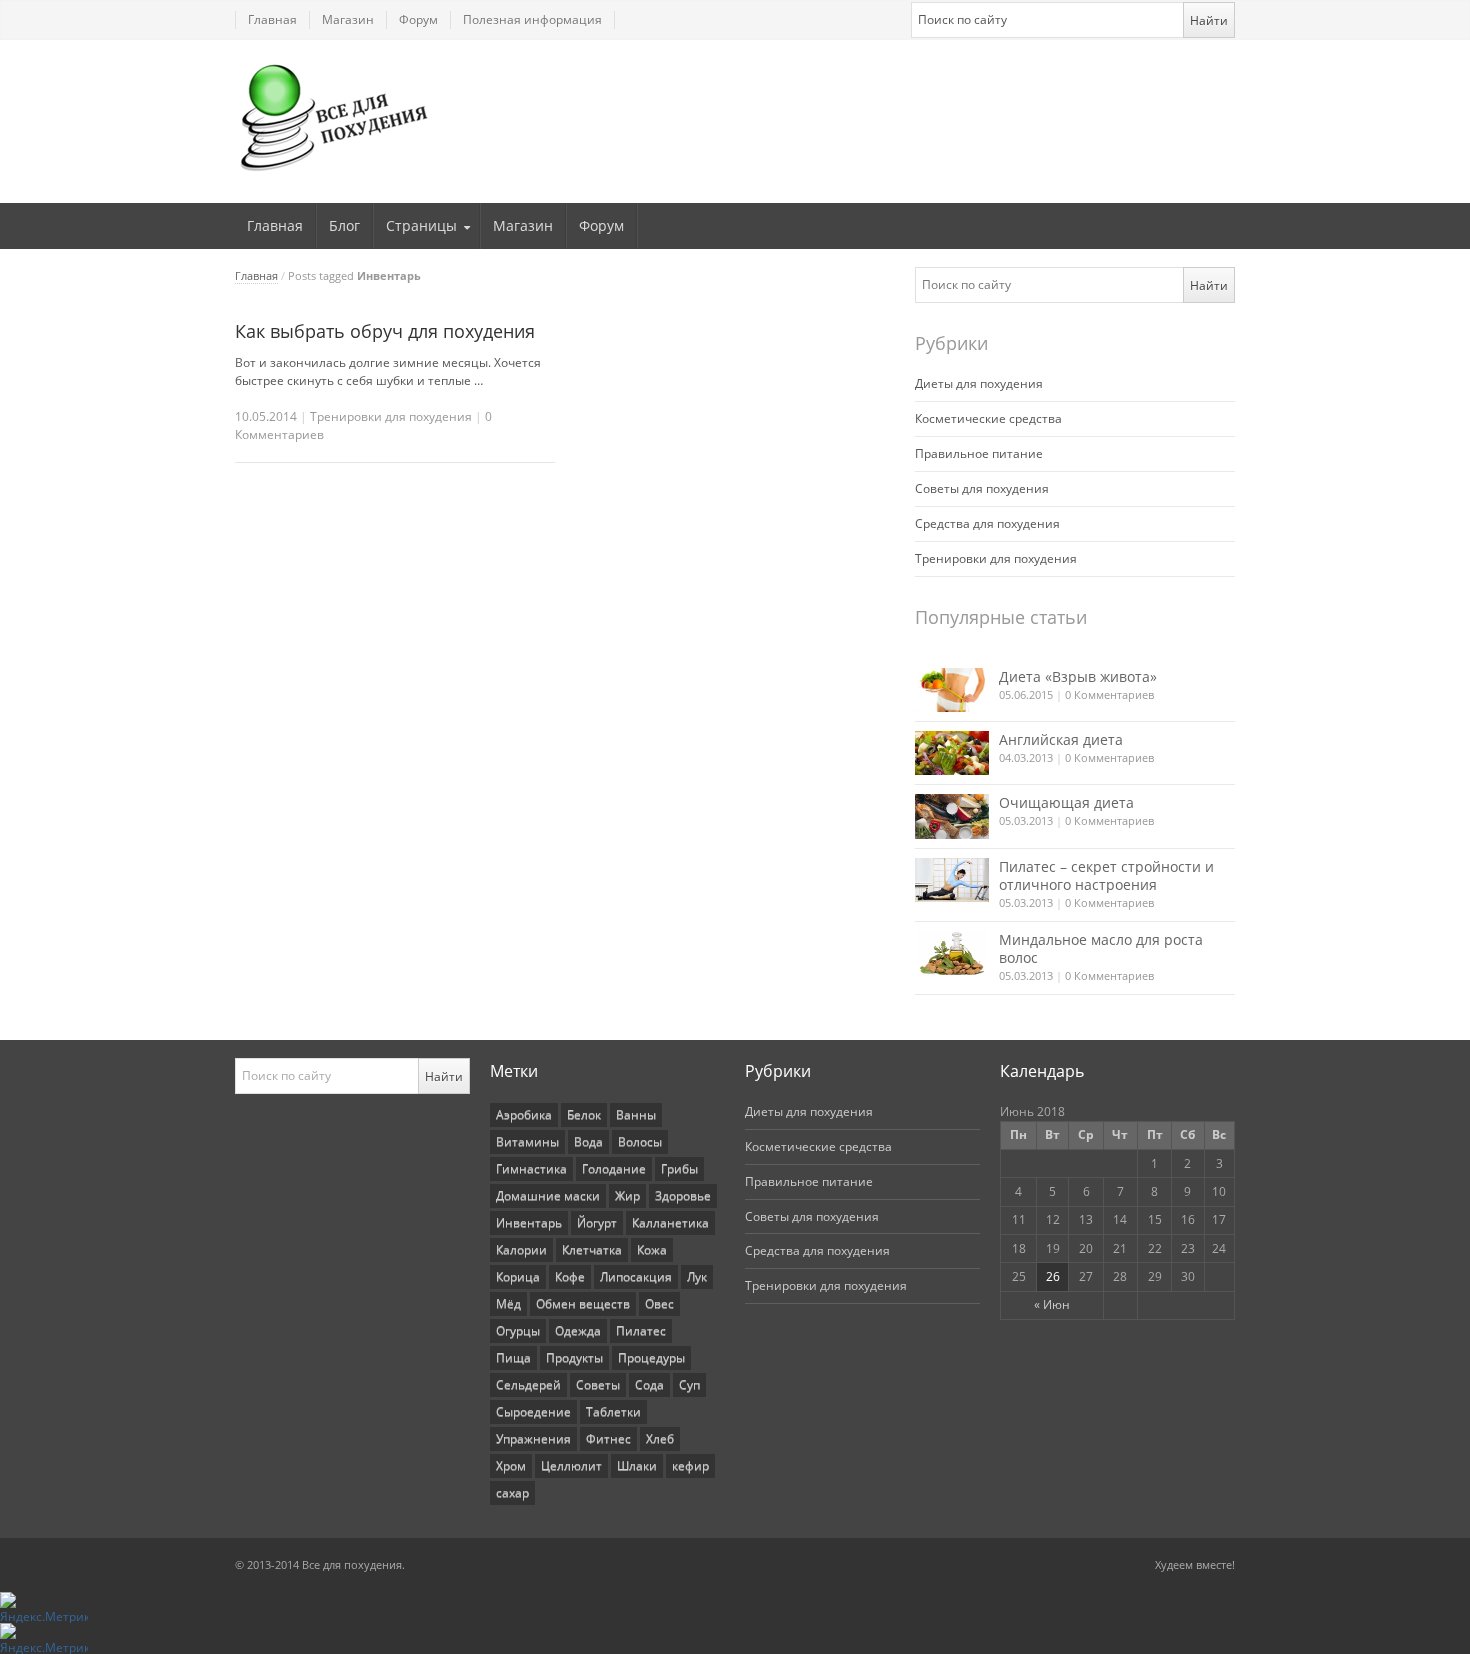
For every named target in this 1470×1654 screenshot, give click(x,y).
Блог (344, 225)
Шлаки (637, 1465)
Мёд (508, 1303)
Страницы (421, 225)
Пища (513, 1357)
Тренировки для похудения (391, 416)
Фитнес (608, 1438)
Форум (418, 19)
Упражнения (533, 1438)
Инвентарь (529, 1222)
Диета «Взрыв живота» (1078, 676)
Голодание (614, 1168)
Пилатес (641, 1330)
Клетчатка (592, 1249)
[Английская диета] (952, 753)
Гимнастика (531, 1168)
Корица (518, 1276)
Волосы (640, 1141)
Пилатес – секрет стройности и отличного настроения (1106, 875)
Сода (649, 1384)
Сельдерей (528, 1384)
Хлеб (660, 1438)
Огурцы (518, 1330)
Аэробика (524, 1114)
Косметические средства (988, 418)
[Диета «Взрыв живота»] (952, 690)
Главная (272, 19)
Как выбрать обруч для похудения (385, 331)
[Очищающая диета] (952, 816)
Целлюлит (571, 1465)
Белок (584, 1114)
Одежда (578, 1330)
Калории (521, 1249)
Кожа (652, 1249)
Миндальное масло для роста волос (1101, 948)
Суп (689, 1384)
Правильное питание (979, 453)
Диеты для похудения (979, 383)
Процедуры (651, 1357)
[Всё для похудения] (335, 117)
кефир (690, 1465)
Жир (627, 1195)
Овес (659, 1303)
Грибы (679, 1168)
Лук (697, 1276)
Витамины (527, 1141)
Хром (511, 1465)
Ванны (636, 1114)
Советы (598, 1384)
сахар (512, 1492)
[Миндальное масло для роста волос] (952, 953)
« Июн (1052, 1304)
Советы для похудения (982, 488)
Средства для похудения (987, 523)
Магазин (348, 19)
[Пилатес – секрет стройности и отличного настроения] (952, 880)
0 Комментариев (1109, 694)
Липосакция (636, 1276)
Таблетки (613, 1411)
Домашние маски (548, 1195)
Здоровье (683, 1195)
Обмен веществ (583, 1303)
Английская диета (1061, 739)
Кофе (570, 1276)
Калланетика (670, 1222)
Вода (588, 1141)
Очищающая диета (1066, 802)
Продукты (574, 1357)
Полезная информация (532, 19)
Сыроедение (533, 1411)
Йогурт (597, 1222)
